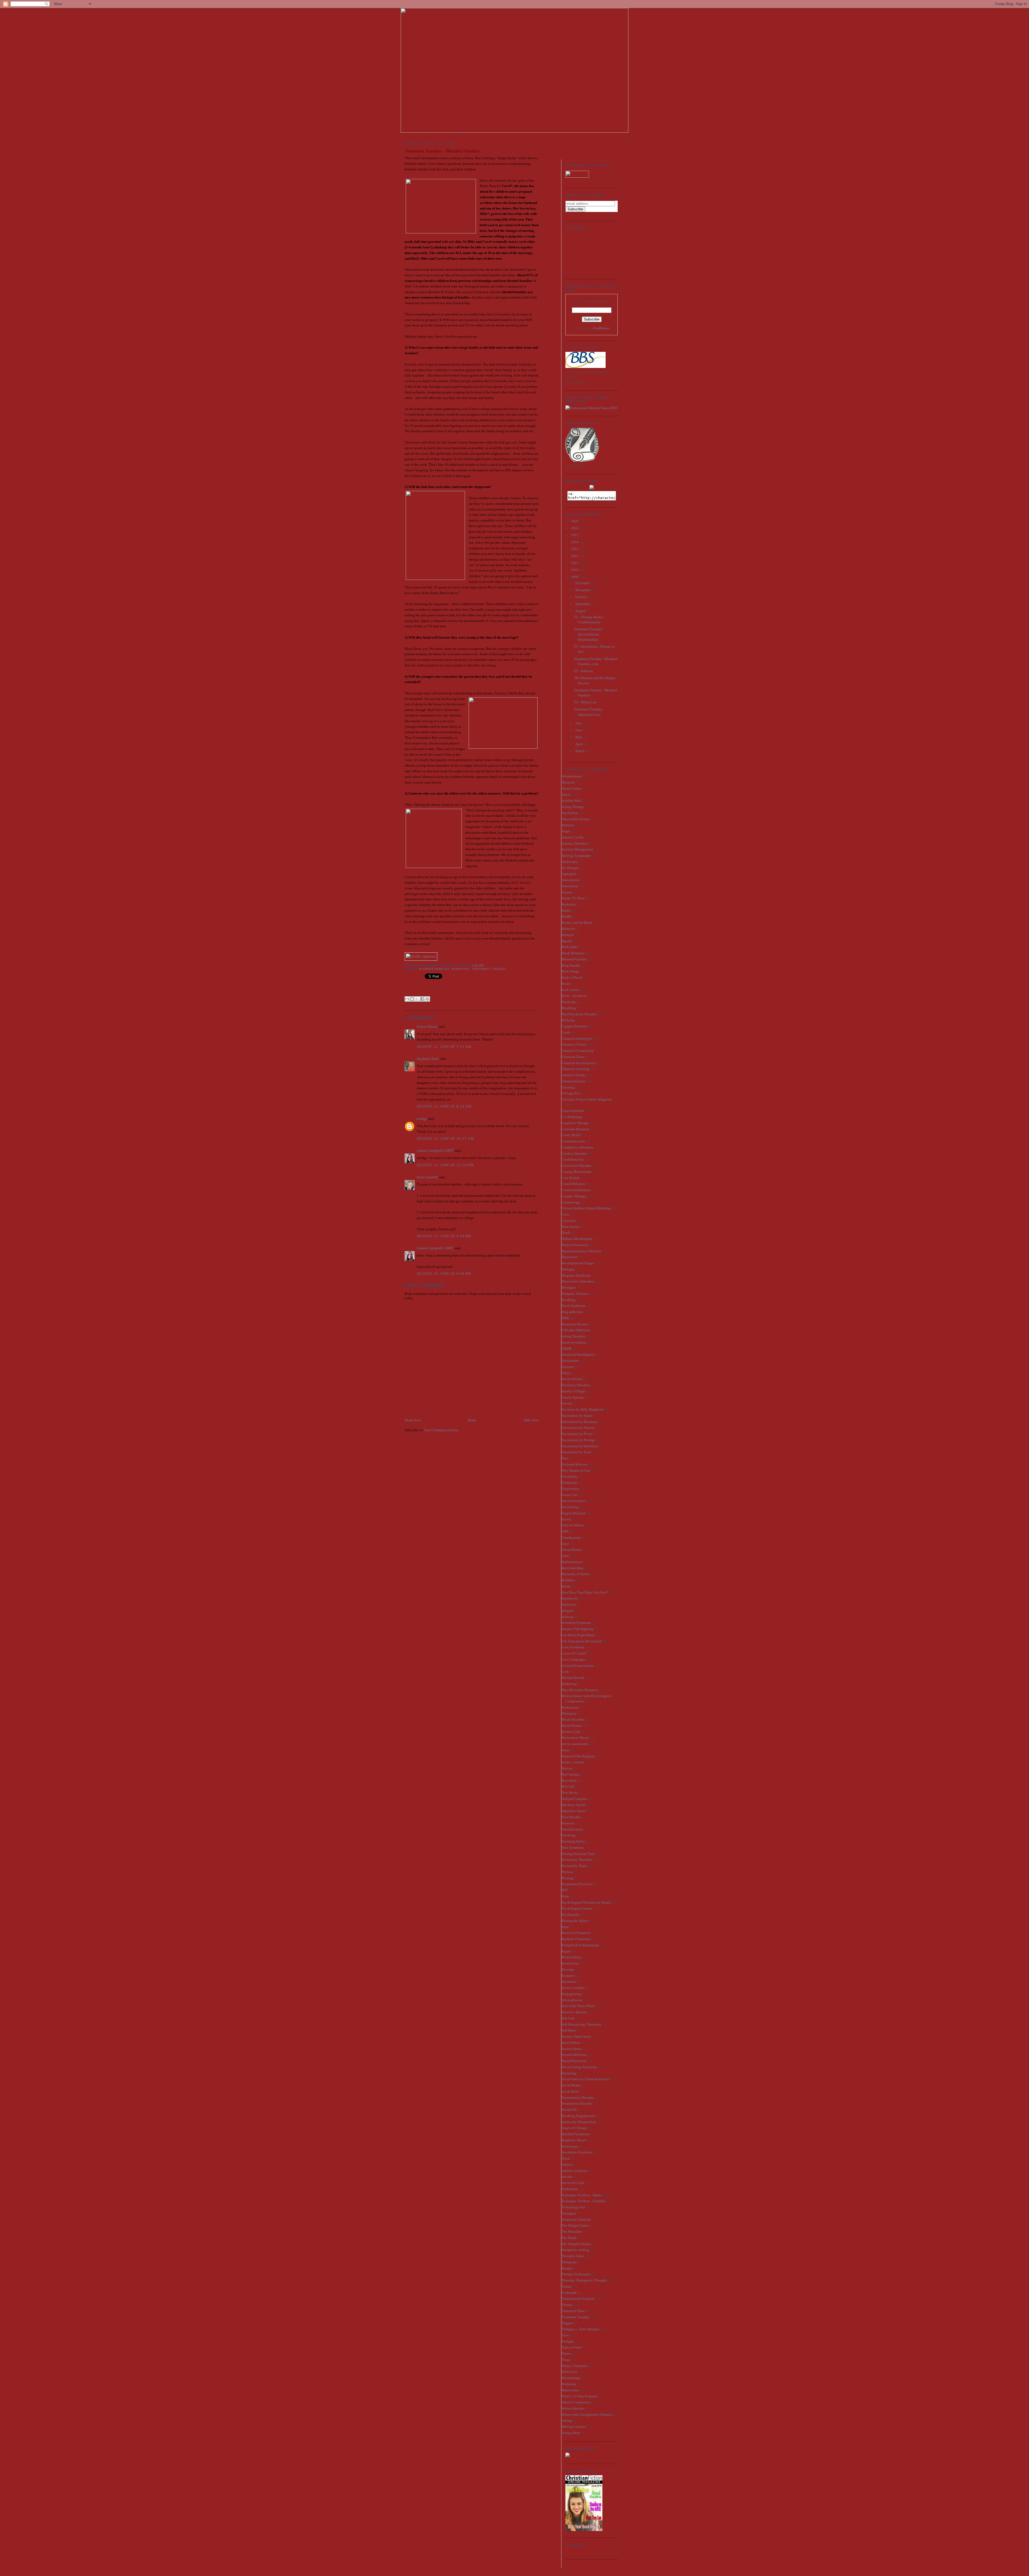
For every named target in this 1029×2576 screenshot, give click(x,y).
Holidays (568, 1580)
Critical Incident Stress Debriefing (586, 1208)
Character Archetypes (577, 1039)
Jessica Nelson (427, 1026)
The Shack (569, 2238)
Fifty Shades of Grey (576, 1470)
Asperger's (569, 874)
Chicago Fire (571, 1093)
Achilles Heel (571, 801)
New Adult (569, 1781)
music (566, 1750)
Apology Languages (576, 855)
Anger (566, 831)
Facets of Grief (572, 1379)
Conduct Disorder (574, 1153)
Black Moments (573, 953)
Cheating (568, 1087)
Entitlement (570, 1361)
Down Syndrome (573, 1306)
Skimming (569, 2073)
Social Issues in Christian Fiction (585, 2079)
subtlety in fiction (574, 2171)
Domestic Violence (575, 1294)
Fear (564, 1458)
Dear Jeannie (571, 1227)
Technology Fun (573, 2207)
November (583, 590)
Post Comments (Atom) (441, 1430)
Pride (565, 1896)
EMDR (566, 1349)
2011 (575, 563)
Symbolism (570, 2189)
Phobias (567, 1872)
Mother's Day (571, 1732)
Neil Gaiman (571, 1774)
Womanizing (571, 2378)
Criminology (571, 1202)
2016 (575, 528)
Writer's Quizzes (573, 2408)
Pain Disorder (571, 1817)
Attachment (570, 886)
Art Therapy (570, 868)
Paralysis (568, 1823)
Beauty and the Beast (577, 922)
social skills (570, 2091)
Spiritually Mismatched (579, 2122)
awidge (422, 1119)
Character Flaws (573, 1057)
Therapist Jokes (573, 2256)
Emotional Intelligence (578, 1354)
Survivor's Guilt (573, 2183)
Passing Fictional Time (578, 1854)
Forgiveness (570, 1489)
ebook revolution (574, 1342)
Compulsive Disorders (577, 1147)
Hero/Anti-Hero (573, 1568)
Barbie (566, 910)
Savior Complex (573, 1988)
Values (566, 2353)
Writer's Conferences (576, 2402)
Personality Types (574, 1866)
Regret (566, 1951)
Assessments (570, 880)
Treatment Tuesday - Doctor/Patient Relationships (589, 634)
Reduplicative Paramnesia (580, 1945)
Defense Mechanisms (577, 1239)
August (581, 611)
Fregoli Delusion (574, 1513)
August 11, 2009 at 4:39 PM (444, 1236)
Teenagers (569, 2213)
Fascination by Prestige (578, 1440)
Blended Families (434, 969)
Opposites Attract (574, 1811)
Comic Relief (571, 1135)
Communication (573, 1141)
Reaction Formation (576, 1933)
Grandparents (571, 1537)
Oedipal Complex (574, 1799)
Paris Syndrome (573, 1848)
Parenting (461, 969)
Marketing (569, 1684)
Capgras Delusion (574, 1026)
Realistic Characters (576, 1939)
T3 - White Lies (585, 702)
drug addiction (572, 1312)
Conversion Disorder (576, 1166)
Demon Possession (575, 1245)
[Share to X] (417, 999)
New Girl (568, 1786)
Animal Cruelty (573, 837)
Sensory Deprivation (576, 2036)
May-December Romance (580, 1690)
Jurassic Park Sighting (577, 1629)
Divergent (569, 1287)
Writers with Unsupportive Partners (587, 2415)
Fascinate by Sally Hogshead (582, 1409)
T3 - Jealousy (584, 671)
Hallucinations (572, 1562)
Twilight (568, 2341)
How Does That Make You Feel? (585, 1592)
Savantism (569, 1982)
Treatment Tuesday (489, 969)
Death (566, 1233)
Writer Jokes (570, 2390)
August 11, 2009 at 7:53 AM (444, 1047)
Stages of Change (574, 2128)
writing (567, 2420)
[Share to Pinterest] (427, 999)
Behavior (568, 929)
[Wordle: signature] (421, 956)
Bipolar (567, 941)
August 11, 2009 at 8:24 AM (444, 1106)
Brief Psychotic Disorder (579, 1014)
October (581, 597)
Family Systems (573, 1397)
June (579, 730)
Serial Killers (571, 2043)
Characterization (573, 1081)
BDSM (566, 917)
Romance (568, 1976)
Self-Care (568, 2018)
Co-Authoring (572, 1117)
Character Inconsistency (579, 1063)
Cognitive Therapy (575, 1123)
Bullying (568, 1020)
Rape (565, 1927)
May (579, 737)
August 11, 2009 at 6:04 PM (444, 1274)
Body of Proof (572, 977)
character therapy (574, 1075)
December (583, 583)
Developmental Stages (578, 1263)
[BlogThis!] (412, 999)
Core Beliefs (570, 1178)
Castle (566, 1032)
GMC (565, 1531)
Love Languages (573, 1659)
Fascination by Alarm (577, 1416)
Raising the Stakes (575, 1921)
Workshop (569, 2384)
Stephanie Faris (428, 1059)
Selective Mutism (574, 2012)
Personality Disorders (577, 1860)
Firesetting (569, 1476)
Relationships (571, 1957)
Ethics (566, 1373)
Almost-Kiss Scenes (576, 819)
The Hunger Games (575, 2225)
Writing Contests (574, 2427)
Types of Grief (572, 2347)
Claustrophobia (573, 1111)
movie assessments (575, 1744)
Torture (567, 2286)
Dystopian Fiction (575, 1324)
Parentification (572, 1829)
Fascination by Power (577, 1434)
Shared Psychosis (574, 2061)
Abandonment (572, 776)
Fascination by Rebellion (580, 1446)
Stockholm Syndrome (577, 2152)
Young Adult (571, 2433)
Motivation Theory (575, 1738)
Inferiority (569, 1604)
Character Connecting (577, 1051)
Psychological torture (577, 1908)
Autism (567, 892)
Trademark (569, 2293)
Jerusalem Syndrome (576, 1623)
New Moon (569, 1793)
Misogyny (569, 1713)
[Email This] (407, 999)
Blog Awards (571, 965)
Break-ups (569, 1002)
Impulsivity (570, 1598)
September (583, 604)
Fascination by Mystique (579, 1422)
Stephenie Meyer (574, 2140)
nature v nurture (573, 1762)
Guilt (565, 1556)
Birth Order (570, 947)
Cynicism (568, 1220)
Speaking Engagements (578, 2116)
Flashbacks (569, 1483)
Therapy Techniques (576, 2274)
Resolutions (570, 1963)
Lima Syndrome (573, 1647)
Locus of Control (574, 1653)
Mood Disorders (573, 1719)
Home (472, 1420)
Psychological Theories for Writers (586, 1902)
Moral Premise (572, 1726)
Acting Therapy (573, 807)
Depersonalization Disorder (581, 1251)
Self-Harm (569, 2030)
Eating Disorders (573, 1336)
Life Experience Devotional (581, 1641)
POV (565, 1890)
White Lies (569, 2372)
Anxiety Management (577, 849)
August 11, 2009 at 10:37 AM (445, 1138)
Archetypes (570, 862)
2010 (575, 570)
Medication (570, 1707)
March (580, 751)
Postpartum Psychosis (577, 1884)
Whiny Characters (574, 2366)
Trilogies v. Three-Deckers (580, 2329)
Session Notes (571, 2049)
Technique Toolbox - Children (583, 2201)
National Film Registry (578, 1756)
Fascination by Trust (576, 1452)
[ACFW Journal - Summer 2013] (568, 2456)
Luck (565, 1671)
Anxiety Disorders (575, 843)
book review (570, 990)
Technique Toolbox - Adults (582, 2195)
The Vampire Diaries (576, 2244)
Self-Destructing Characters (581, 2024)
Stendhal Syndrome (576, 2134)
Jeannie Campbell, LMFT (435, 1151)
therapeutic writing (575, 2250)
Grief (565, 1544)
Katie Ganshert (427, 1177)
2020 (575, 521)
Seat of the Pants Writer (578, 2006)
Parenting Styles (573, 1841)
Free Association (573, 1501)
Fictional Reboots (574, 1464)
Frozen (566, 1519)
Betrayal (568, 935)
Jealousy (568, 1617)
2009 (575, 577)
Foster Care (570, 1495)
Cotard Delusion (573, 1184)
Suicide (567, 2177)
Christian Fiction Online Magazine (587, 1099)
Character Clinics (574, 1044)
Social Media (571, 2085)
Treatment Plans (573, 2311)
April (579, 744)
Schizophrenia (572, 2000)
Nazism (567, 1768)
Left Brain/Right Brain (578, 1635)
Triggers (567, 2323)
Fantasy (567, 1403)
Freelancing (570, 1507)
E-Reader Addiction (576, 1330)
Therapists (569, 2262)
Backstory (569, 904)
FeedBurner (601, 328)
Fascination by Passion (578, 1428)
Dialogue (568, 1269)
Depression (569, 1257)
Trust (565, 2335)
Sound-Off (569, 2110)
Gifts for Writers (573, 1525)
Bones (566, 984)
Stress (566, 2158)
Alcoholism (570, 813)
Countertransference (576, 1190)
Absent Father (571, 789)
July (579, 723)
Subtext (567, 2165)
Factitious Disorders (576, 1385)
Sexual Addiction (574, 2055)
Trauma (567, 2305)
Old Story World (573, 1805)
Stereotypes (570, 2146)
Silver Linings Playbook (579, 2067)
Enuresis (568, 1367)
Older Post (531, 1420)
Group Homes (571, 1550)
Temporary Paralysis (576, 2219)
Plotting (567, 1878)
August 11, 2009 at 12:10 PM (445, 1165)
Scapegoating (571, 1994)
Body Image (570, 971)
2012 (575, 556)
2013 (575, 549)
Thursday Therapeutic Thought (584, 2280)
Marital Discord (573, 1678)
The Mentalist (572, 2232)
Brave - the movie (574, 996)
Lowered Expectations (578, 1666)
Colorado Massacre (575, 1129)
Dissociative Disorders (578, 1281)
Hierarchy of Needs (575, 1574)
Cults (565, 1214)
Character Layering (575, 1069)
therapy (567, 2268)
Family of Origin (573, 1391)
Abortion (568, 782)
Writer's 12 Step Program (579, 2396)
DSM (565, 1318)
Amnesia (568, 825)
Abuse (566, 795)
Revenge (568, 1969)
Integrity (568, 1611)
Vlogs (566, 2360)
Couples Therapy (574, 1196)
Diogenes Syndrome (576, 1275)
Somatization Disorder (578, 2098)
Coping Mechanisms (576, 1172)
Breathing (569, 1008)
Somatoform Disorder (577, 2103)
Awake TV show (573, 898)
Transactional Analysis (578, 2299)
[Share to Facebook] (422, 999)
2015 (575, 535)
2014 (575, 542)
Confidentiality (573, 1159)
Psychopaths (571, 1915)
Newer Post (413, 1420)
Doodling (568, 1300)
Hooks (566, 1586)
